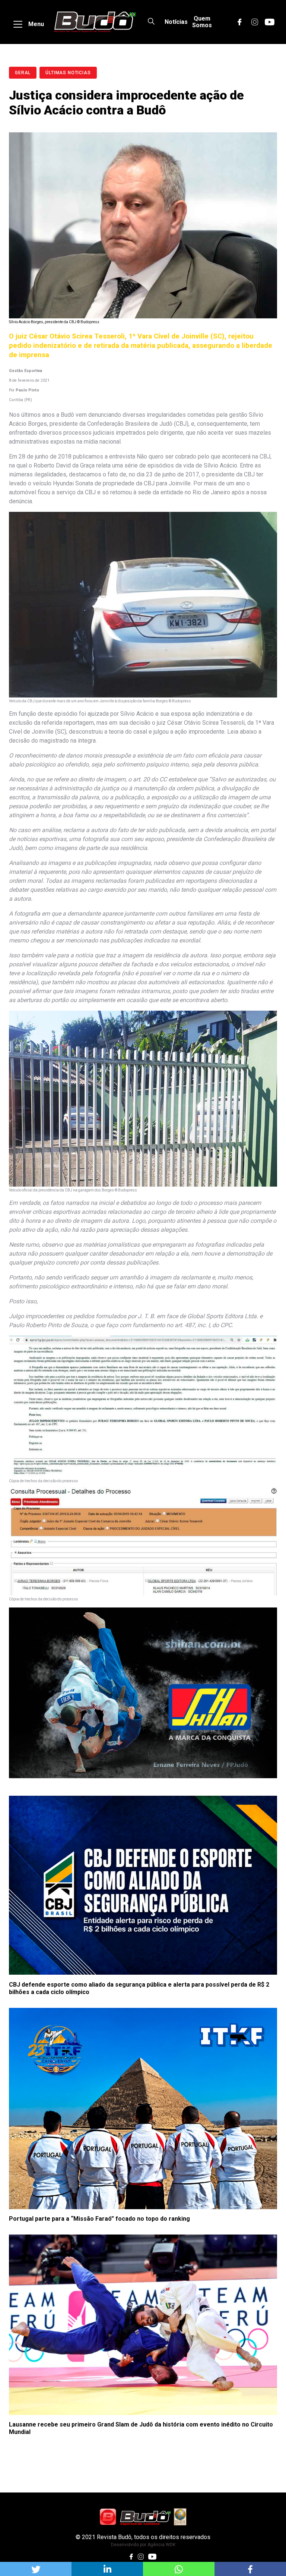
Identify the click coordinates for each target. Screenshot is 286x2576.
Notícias (176, 22)
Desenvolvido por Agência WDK (143, 2545)
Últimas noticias (68, 73)
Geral (23, 73)
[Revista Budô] (95, 22)
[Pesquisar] (151, 22)
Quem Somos (202, 22)
